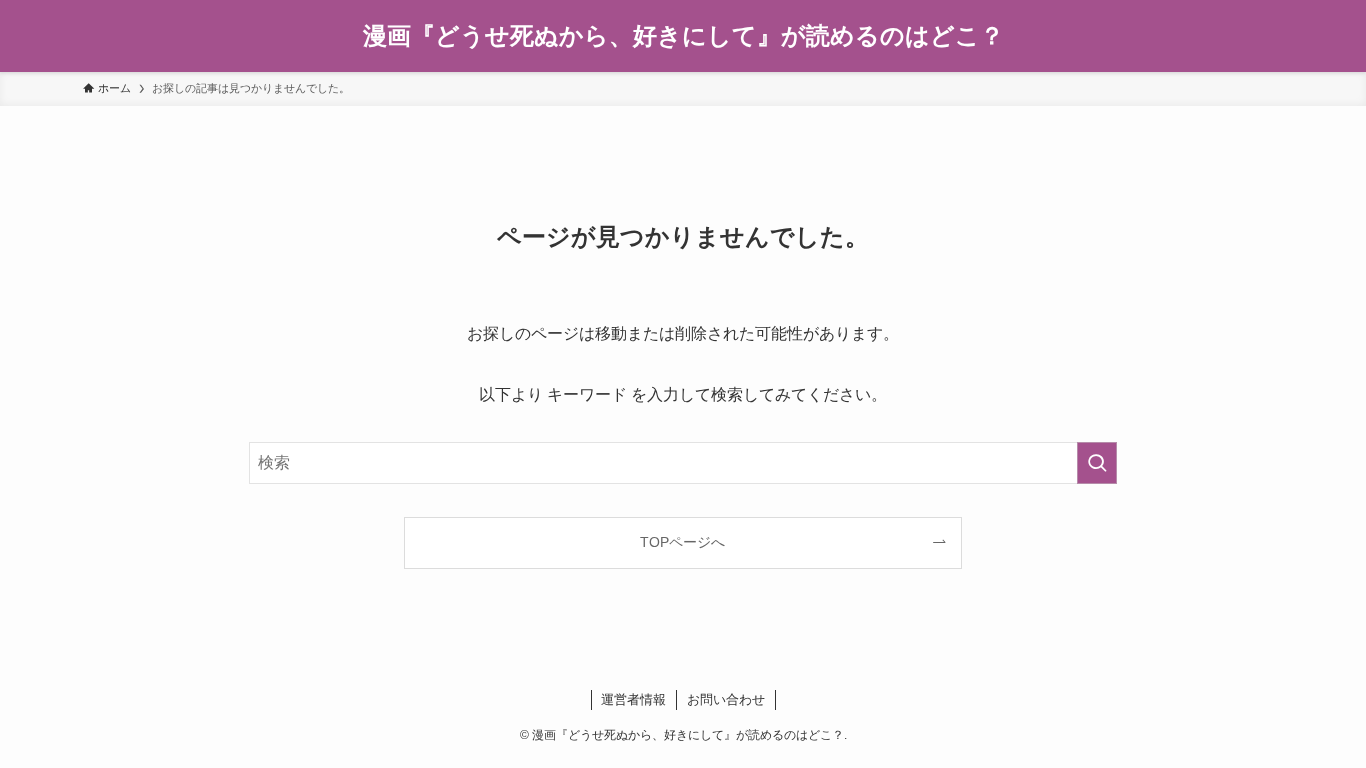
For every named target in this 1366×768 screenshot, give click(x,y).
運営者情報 (633, 699)
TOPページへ (682, 542)
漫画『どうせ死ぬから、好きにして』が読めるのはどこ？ (683, 36)
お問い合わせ (726, 699)
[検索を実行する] (1097, 463)
